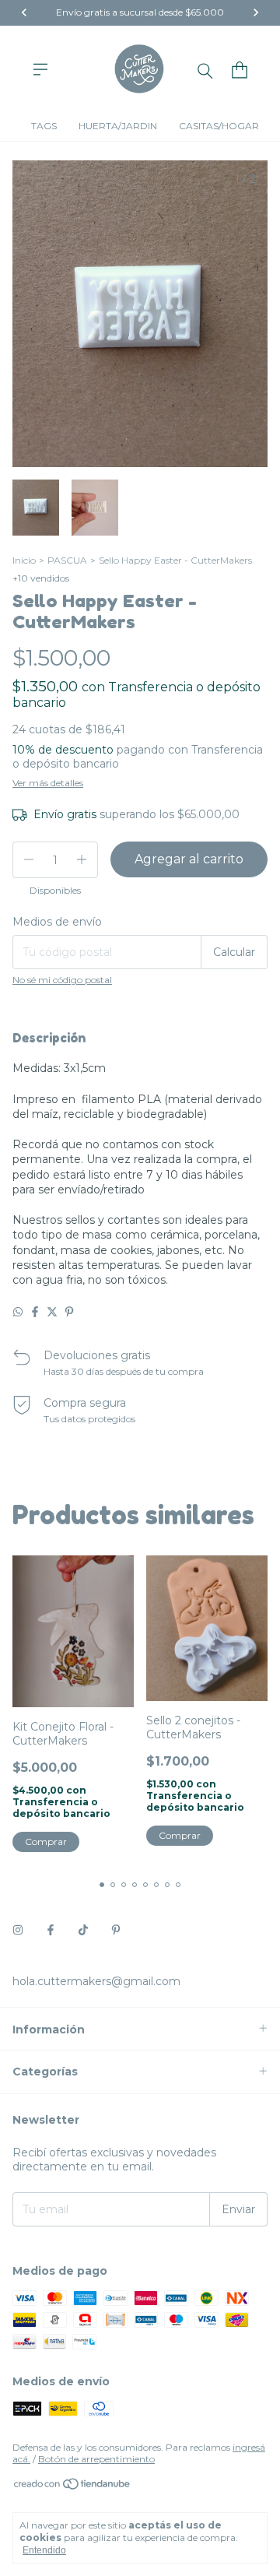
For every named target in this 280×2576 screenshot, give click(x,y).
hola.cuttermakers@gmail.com (96, 1981)
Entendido (44, 2550)
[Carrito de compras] (240, 70)
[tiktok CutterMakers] (83, 1930)
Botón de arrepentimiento (96, 2459)
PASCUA (67, 560)
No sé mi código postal (62, 980)
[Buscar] (205, 70)
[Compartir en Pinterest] (69, 1312)
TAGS (44, 126)
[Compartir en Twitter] (52, 1312)
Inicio (24, 560)
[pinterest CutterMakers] (116, 1930)
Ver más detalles (48, 783)
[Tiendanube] (73, 2487)
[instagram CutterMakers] (18, 1930)
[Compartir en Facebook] (35, 1312)
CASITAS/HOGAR (219, 126)
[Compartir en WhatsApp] (18, 1312)
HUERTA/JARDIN (118, 126)
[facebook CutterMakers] (51, 1930)
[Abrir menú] (40, 69)
